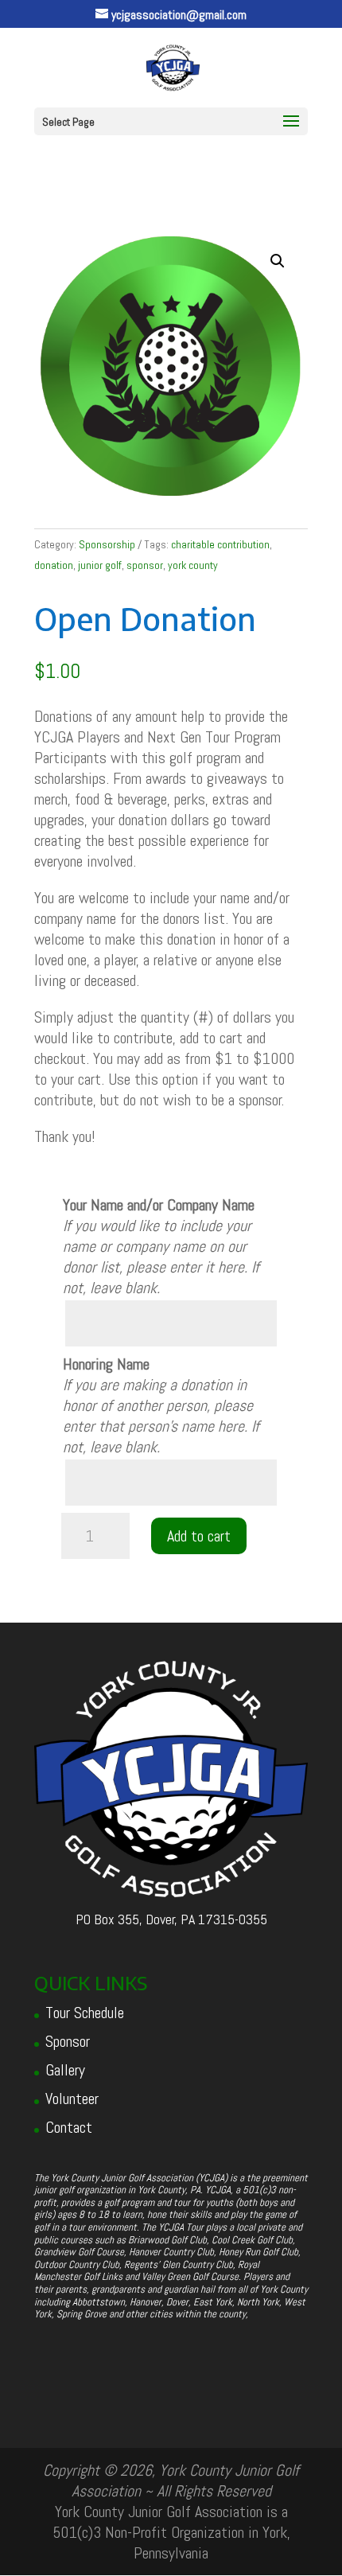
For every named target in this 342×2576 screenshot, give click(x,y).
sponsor (145, 565)
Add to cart (199, 1536)
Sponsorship (107, 544)
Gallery (65, 2070)
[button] (278, 261)
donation (54, 565)
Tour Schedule (85, 2013)
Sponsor (68, 2041)
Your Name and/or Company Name (159, 1205)
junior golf (100, 565)
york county (193, 565)
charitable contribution (220, 544)
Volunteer (72, 2099)
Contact (69, 2127)
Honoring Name (106, 1364)
